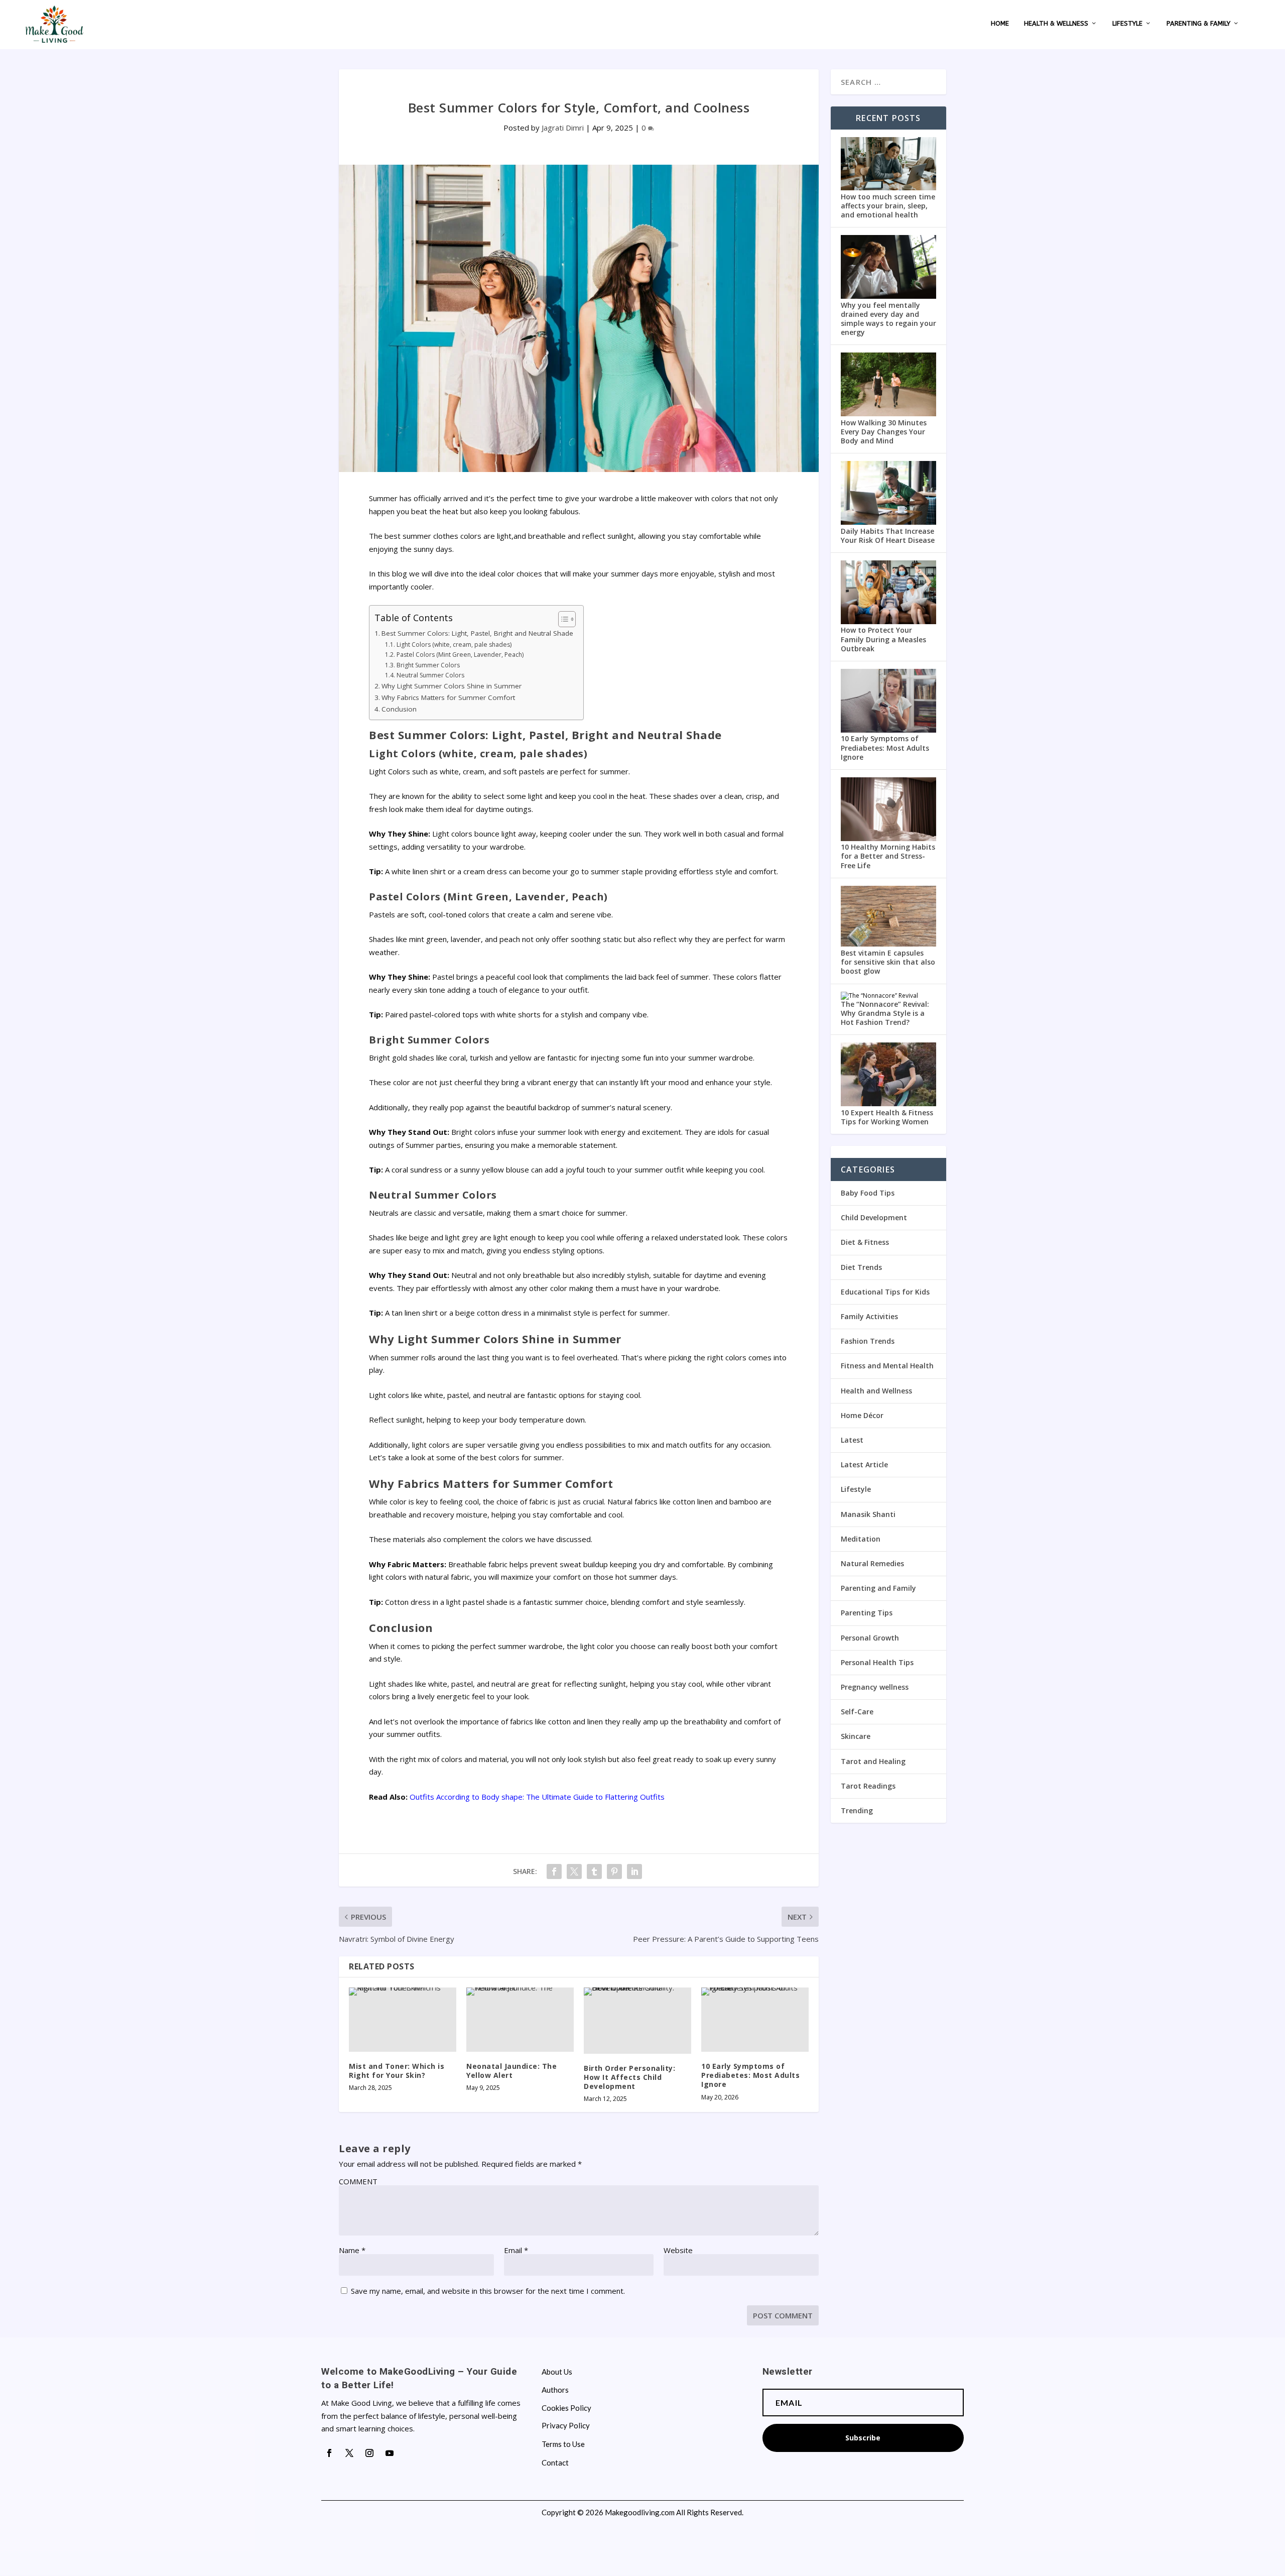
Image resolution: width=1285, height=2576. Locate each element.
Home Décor (862, 1415)
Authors (555, 2390)
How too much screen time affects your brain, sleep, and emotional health (888, 206)
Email (516, 2250)
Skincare (856, 1736)
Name (352, 2250)
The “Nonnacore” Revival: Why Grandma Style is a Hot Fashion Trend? (885, 1013)
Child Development (874, 1217)
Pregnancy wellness (875, 1687)
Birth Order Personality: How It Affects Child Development (629, 2077)
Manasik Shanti (868, 1514)
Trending (857, 1810)
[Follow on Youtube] (390, 2453)
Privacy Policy (566, 2426)
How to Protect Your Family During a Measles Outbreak (883, 639)
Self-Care (857, 1712)
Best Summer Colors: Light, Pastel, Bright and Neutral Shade (477, 633)
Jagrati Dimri (563, 128)
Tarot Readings (868, 1786)
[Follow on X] (349, 2453)
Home (1000, 23)
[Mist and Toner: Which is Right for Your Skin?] (403, 2020)
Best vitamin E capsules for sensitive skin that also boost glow (888, 962)
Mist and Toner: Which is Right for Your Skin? (397, 2071)
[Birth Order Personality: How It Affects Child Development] (637, 2021)
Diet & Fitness (865, 1242)
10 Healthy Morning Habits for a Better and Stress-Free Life (888, 856)
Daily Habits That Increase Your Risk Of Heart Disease (888, 536)
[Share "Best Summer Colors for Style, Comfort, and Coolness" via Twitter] (574, 1871)
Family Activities (869, 1316)
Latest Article (864, 1465)
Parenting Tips (867, 1613)
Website (678, 2250)
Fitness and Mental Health (887, 1366)
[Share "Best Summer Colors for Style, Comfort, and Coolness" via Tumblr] (594, 1871)
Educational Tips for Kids (885, 1292)
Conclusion (399, 709)
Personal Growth (870, 1638)
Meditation (861, 1539)
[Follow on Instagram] (369, 2453)
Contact (555, 2463)
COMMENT (358, 2181)
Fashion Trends (868, 1341)
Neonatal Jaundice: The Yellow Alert (511, 2071)
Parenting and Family (878, 1588)
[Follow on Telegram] (410, 2453)
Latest (852, 1440)
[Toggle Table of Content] (562, 619)
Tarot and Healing (873, 1761)
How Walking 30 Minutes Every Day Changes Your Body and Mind (884, 432)
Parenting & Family (1198, 23)
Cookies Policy (566, 2408)
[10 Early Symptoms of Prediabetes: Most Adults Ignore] (755, 2020)
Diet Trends (861, 1267)
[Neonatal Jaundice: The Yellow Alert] (520, 2020)
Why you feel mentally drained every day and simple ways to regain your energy (888, 319)
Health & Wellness (1056, 23)
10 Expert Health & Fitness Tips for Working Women (887, 1117)
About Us (557, 2372)
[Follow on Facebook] (329, 2453)
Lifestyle (1127, 23)
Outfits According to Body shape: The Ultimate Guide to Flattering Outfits (537, 1797)
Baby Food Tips (868, 1193)
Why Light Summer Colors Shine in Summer (452, 686)
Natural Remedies (872, 1563)
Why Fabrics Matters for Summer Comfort (448, 697)
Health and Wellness (876, 1391)
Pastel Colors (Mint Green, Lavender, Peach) (460, 655)
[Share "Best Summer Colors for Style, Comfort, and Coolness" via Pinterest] (614, 1871)
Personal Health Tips (877, 1662)
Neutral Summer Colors (430, 675)
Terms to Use (563, 2444)
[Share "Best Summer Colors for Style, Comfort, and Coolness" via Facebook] (554, 1871)
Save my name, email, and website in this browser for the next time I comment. (488, 2291)
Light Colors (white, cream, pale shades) (454, 645)
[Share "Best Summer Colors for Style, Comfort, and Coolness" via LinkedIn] (634, 1871)
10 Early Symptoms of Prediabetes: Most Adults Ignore (750, 2075)
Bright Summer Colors (428, 665)
